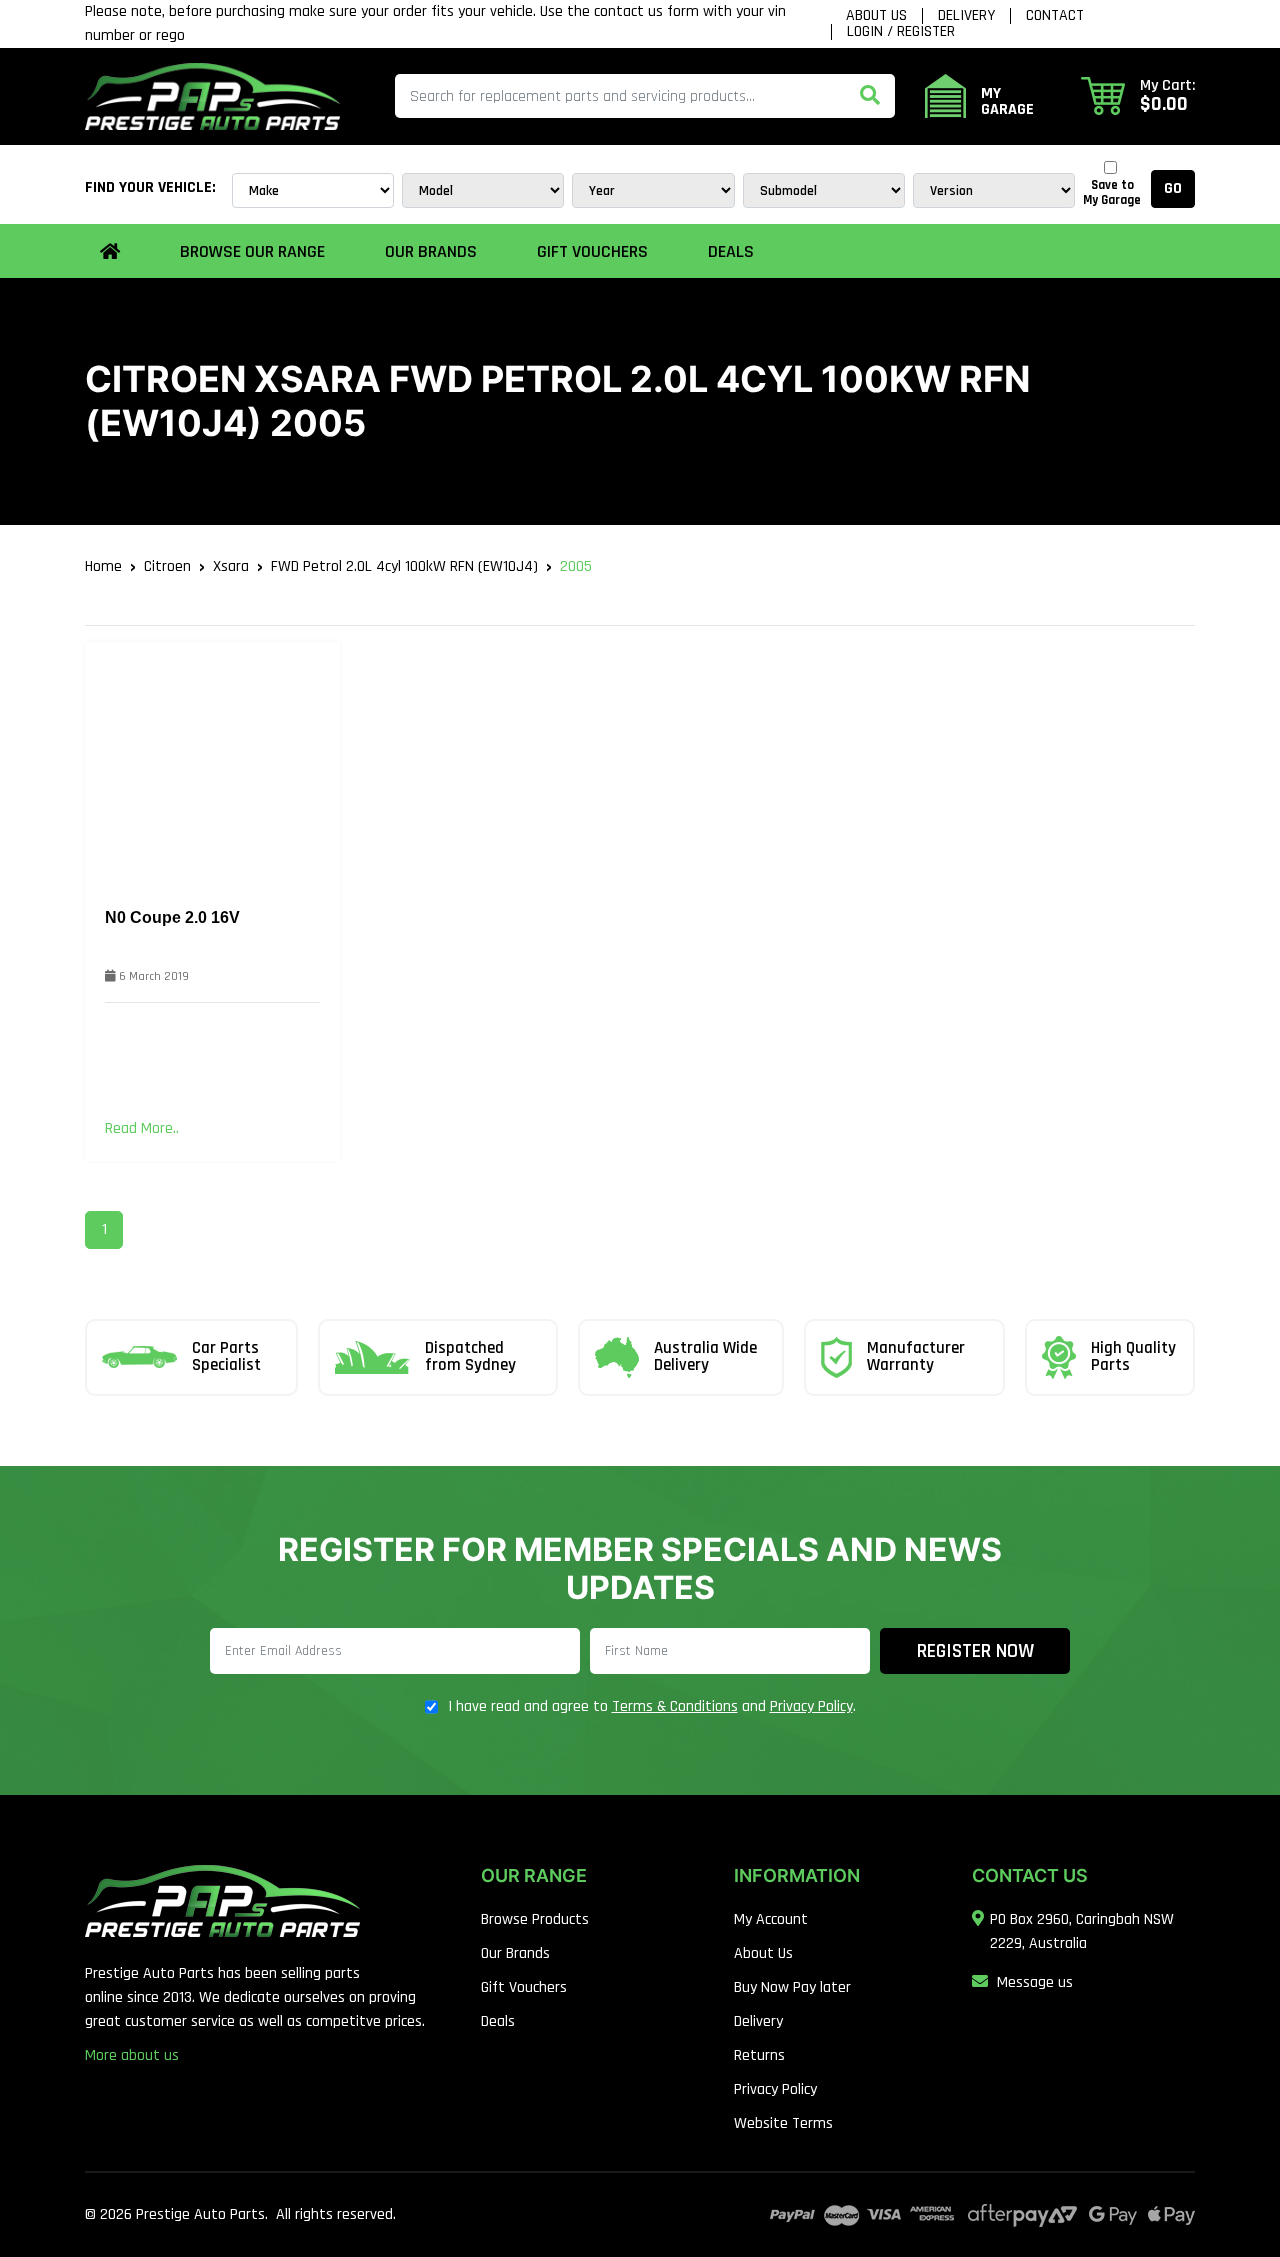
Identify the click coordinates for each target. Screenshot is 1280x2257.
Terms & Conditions (675, 1706)
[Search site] (870, 96)
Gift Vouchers (592, 251)
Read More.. (142, 1128)
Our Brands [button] (431, 251)
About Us (876, 16)
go (1173, 188)
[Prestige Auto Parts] (212, 95)
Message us (1035, 1982)
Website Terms (783, 2123)
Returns (759, 2055)
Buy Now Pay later (792, 1987)
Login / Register (901, 32)
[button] (1138, 96)
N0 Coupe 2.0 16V (172, 917)
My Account (771, 1919)
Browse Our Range (252, 251)
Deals (731, 251)
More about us (132, 2055)
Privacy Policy (811, 1706)
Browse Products (535, 1919)
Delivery (966, 16)
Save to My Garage (1112, 193)
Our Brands (515, 1953)
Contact (1055, 16)
